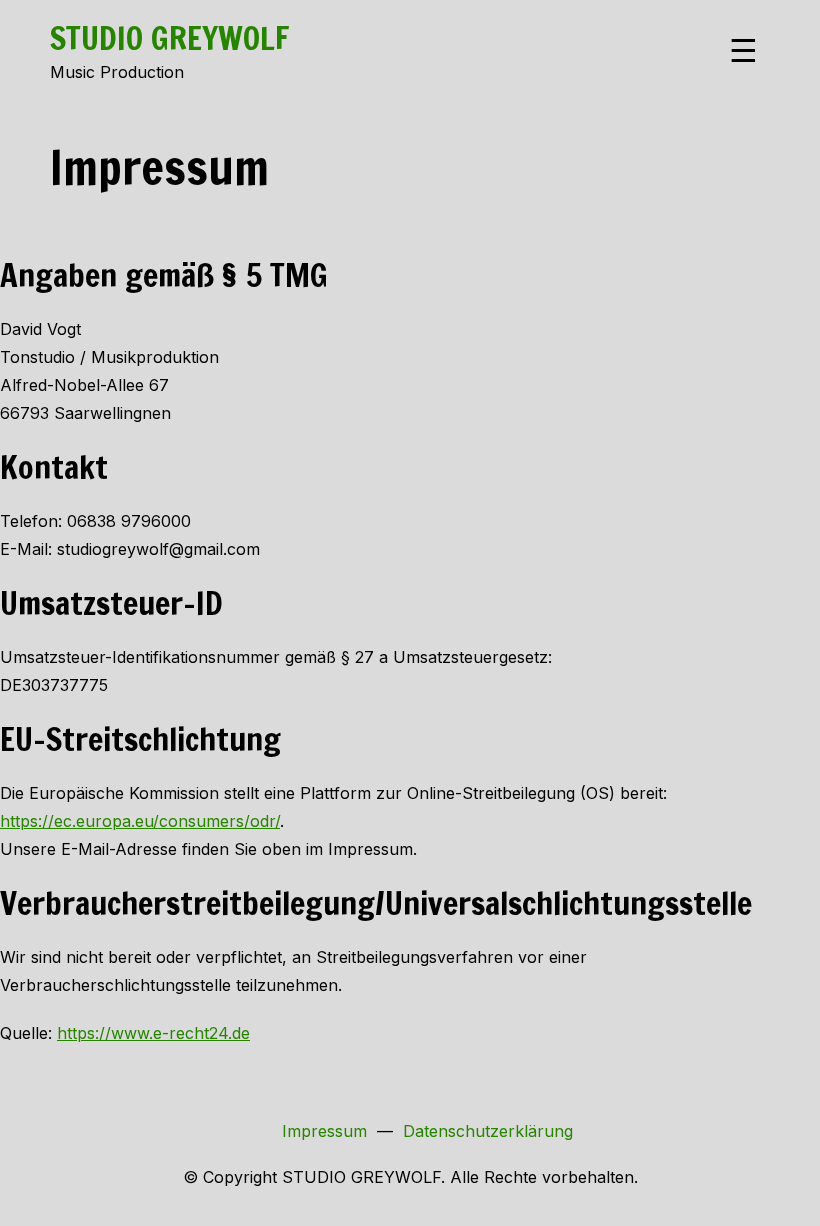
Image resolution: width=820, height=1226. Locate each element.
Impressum (324, 1131)
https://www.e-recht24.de (153, 1033)
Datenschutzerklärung (488, 1131)
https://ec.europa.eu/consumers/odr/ (140, 821)
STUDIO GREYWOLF (169, 38)
